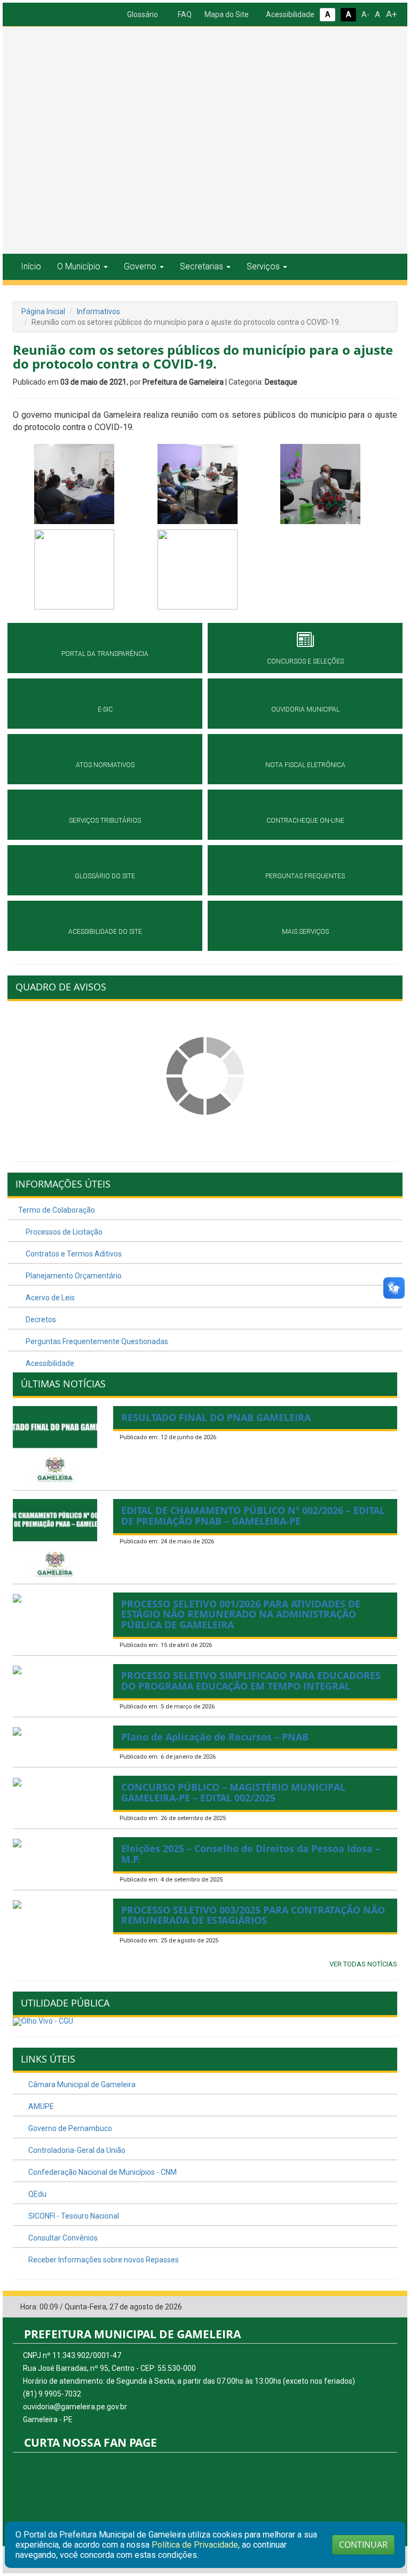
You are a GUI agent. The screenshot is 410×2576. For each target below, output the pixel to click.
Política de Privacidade (195, 2545)
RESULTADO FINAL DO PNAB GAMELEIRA (216, 1417)
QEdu (37, 2194)
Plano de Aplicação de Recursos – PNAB (215, 1737)
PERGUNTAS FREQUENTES (305, 876)
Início (31, 266)
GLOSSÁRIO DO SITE (105, 876)
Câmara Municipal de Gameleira (81, 2085)
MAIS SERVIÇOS (305, 932)
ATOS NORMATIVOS (105, 765)
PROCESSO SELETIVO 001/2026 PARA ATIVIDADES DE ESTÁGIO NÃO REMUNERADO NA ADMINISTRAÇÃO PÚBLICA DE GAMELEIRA (241, 1614)
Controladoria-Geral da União (76, 2150)
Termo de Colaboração (57, 1210)
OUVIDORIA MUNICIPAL (305, 709)
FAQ (184, 14)
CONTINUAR (363, 2544)
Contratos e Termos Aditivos (73, 1254)
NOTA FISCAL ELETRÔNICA (305, 765)
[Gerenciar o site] (389, 2307)
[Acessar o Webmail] (373, 2307)
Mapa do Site (226, 14)
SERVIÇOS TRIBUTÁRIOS (105, 821)
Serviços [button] (263, 266)
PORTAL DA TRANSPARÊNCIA (105, 654)
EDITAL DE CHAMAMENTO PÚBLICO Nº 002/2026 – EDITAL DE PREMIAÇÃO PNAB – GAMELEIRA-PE (253, 1516)
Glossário (142, 14)
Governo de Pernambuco (69, 2128)
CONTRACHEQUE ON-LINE (305, 821)
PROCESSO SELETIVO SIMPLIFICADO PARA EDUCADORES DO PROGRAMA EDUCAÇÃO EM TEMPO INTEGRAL (251, 1681)
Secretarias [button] (202, 266)
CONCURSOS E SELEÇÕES (305, 661)
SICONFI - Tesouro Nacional (73, 2216)
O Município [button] (79, 266)
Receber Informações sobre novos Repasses (103, 2260)
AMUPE (40, 2106)
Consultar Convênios (62, 2238)
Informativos (98, 311)
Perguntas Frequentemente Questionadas (96, 1341)
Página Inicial (43, 311)
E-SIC (105, 709)
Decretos (40, 1320)
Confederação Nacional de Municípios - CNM (102, 2172)
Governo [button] (140, 266)
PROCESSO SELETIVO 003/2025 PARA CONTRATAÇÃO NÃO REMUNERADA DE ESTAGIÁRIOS (253, 1915)
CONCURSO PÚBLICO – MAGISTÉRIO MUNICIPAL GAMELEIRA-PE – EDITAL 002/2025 (233, 1792)
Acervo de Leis (49, 1298)
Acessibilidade (289, 14)
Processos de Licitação (63, 1232)
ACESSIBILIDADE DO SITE (105, 932)
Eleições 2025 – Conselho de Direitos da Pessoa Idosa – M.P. (251, 1854)
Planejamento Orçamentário (73, 1276)
